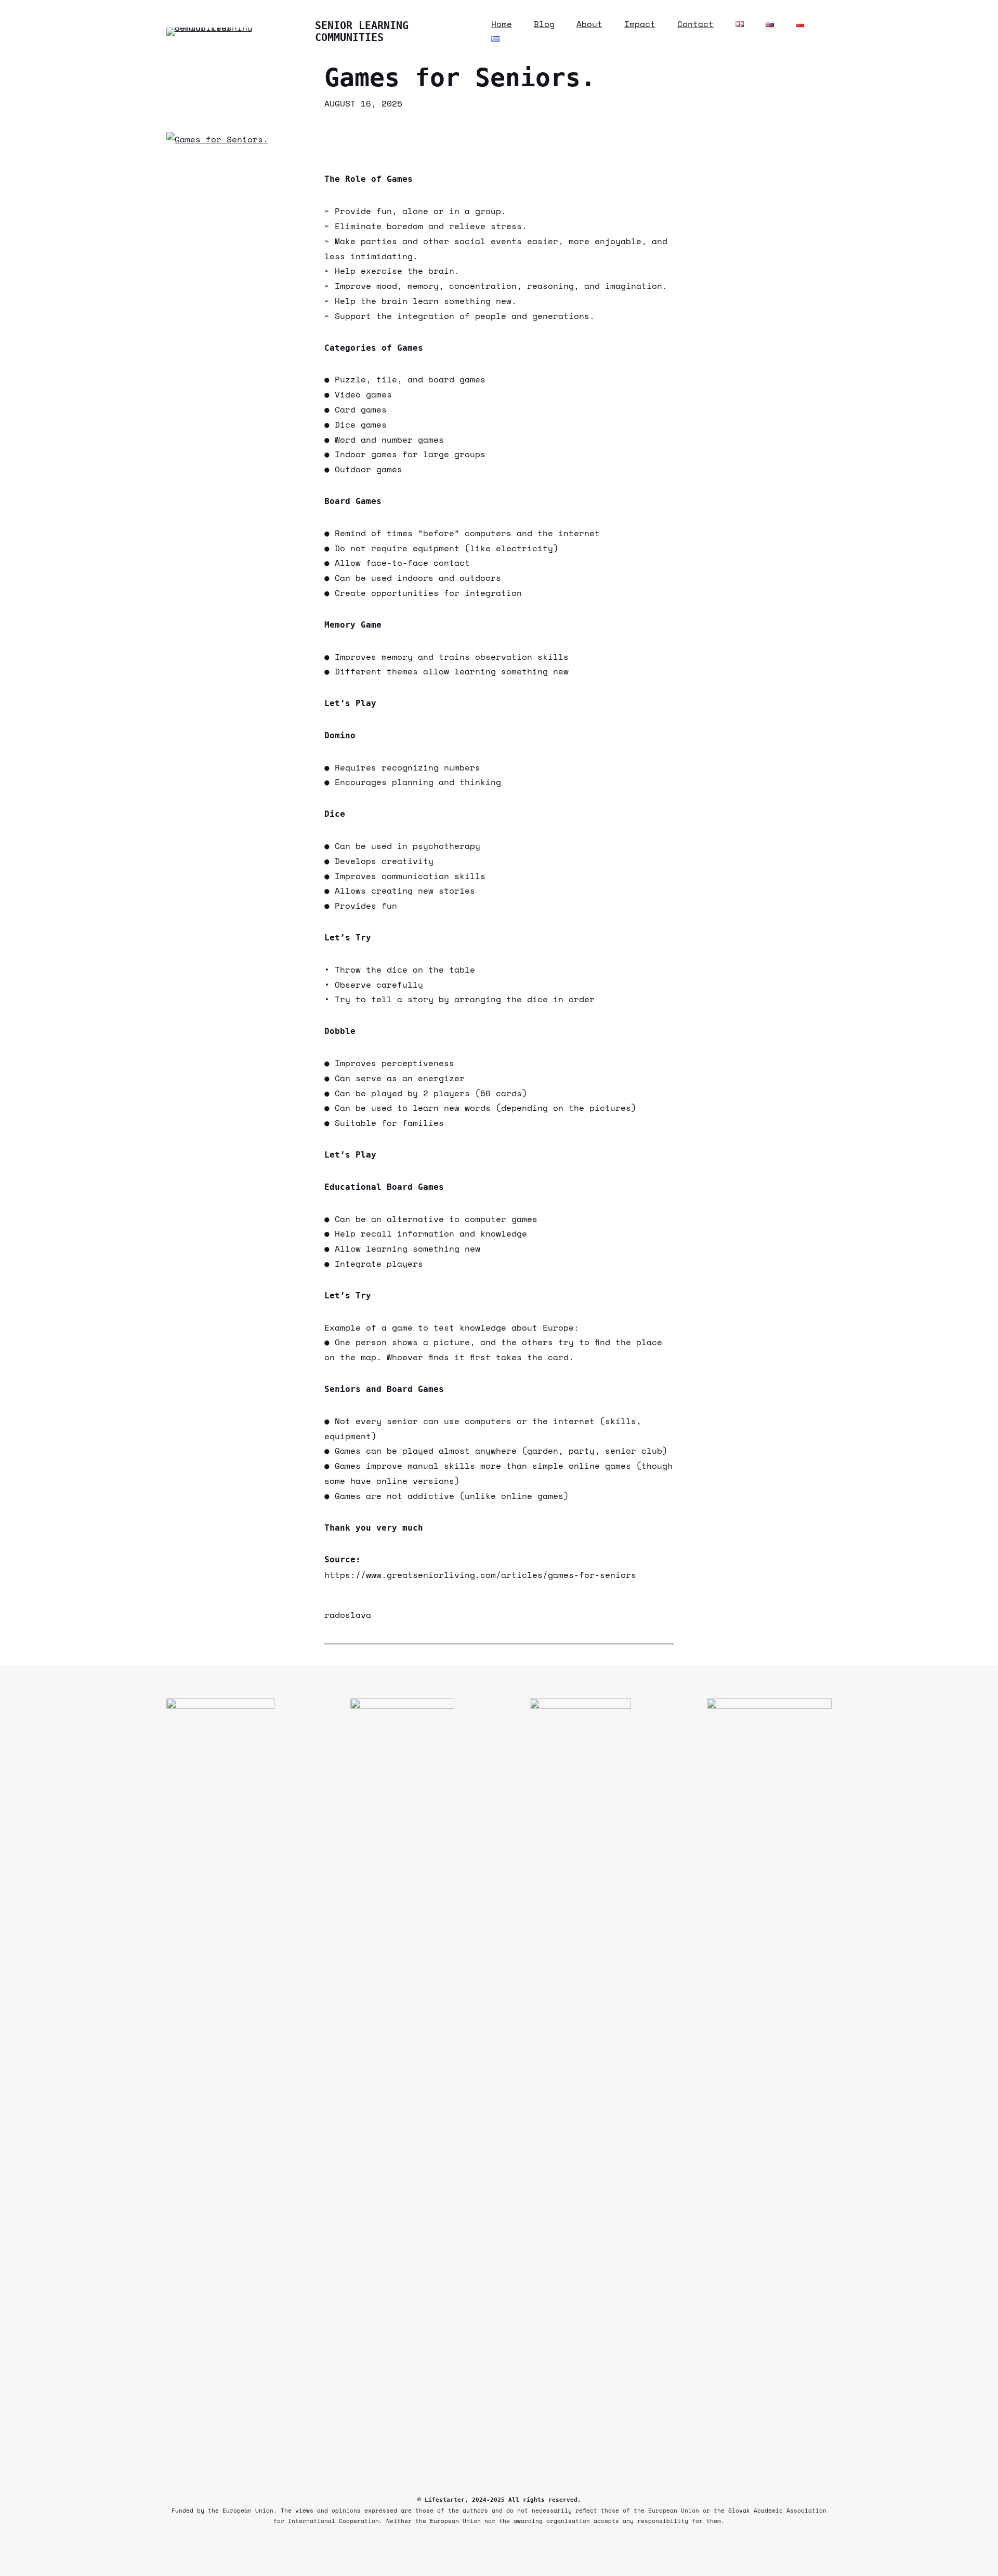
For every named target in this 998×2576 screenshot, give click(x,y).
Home (502, 24)
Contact (695, 24)
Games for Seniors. (460, 78)
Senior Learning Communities (362, 31)
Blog (544, 24)
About (589, 24)
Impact (640, 24)
